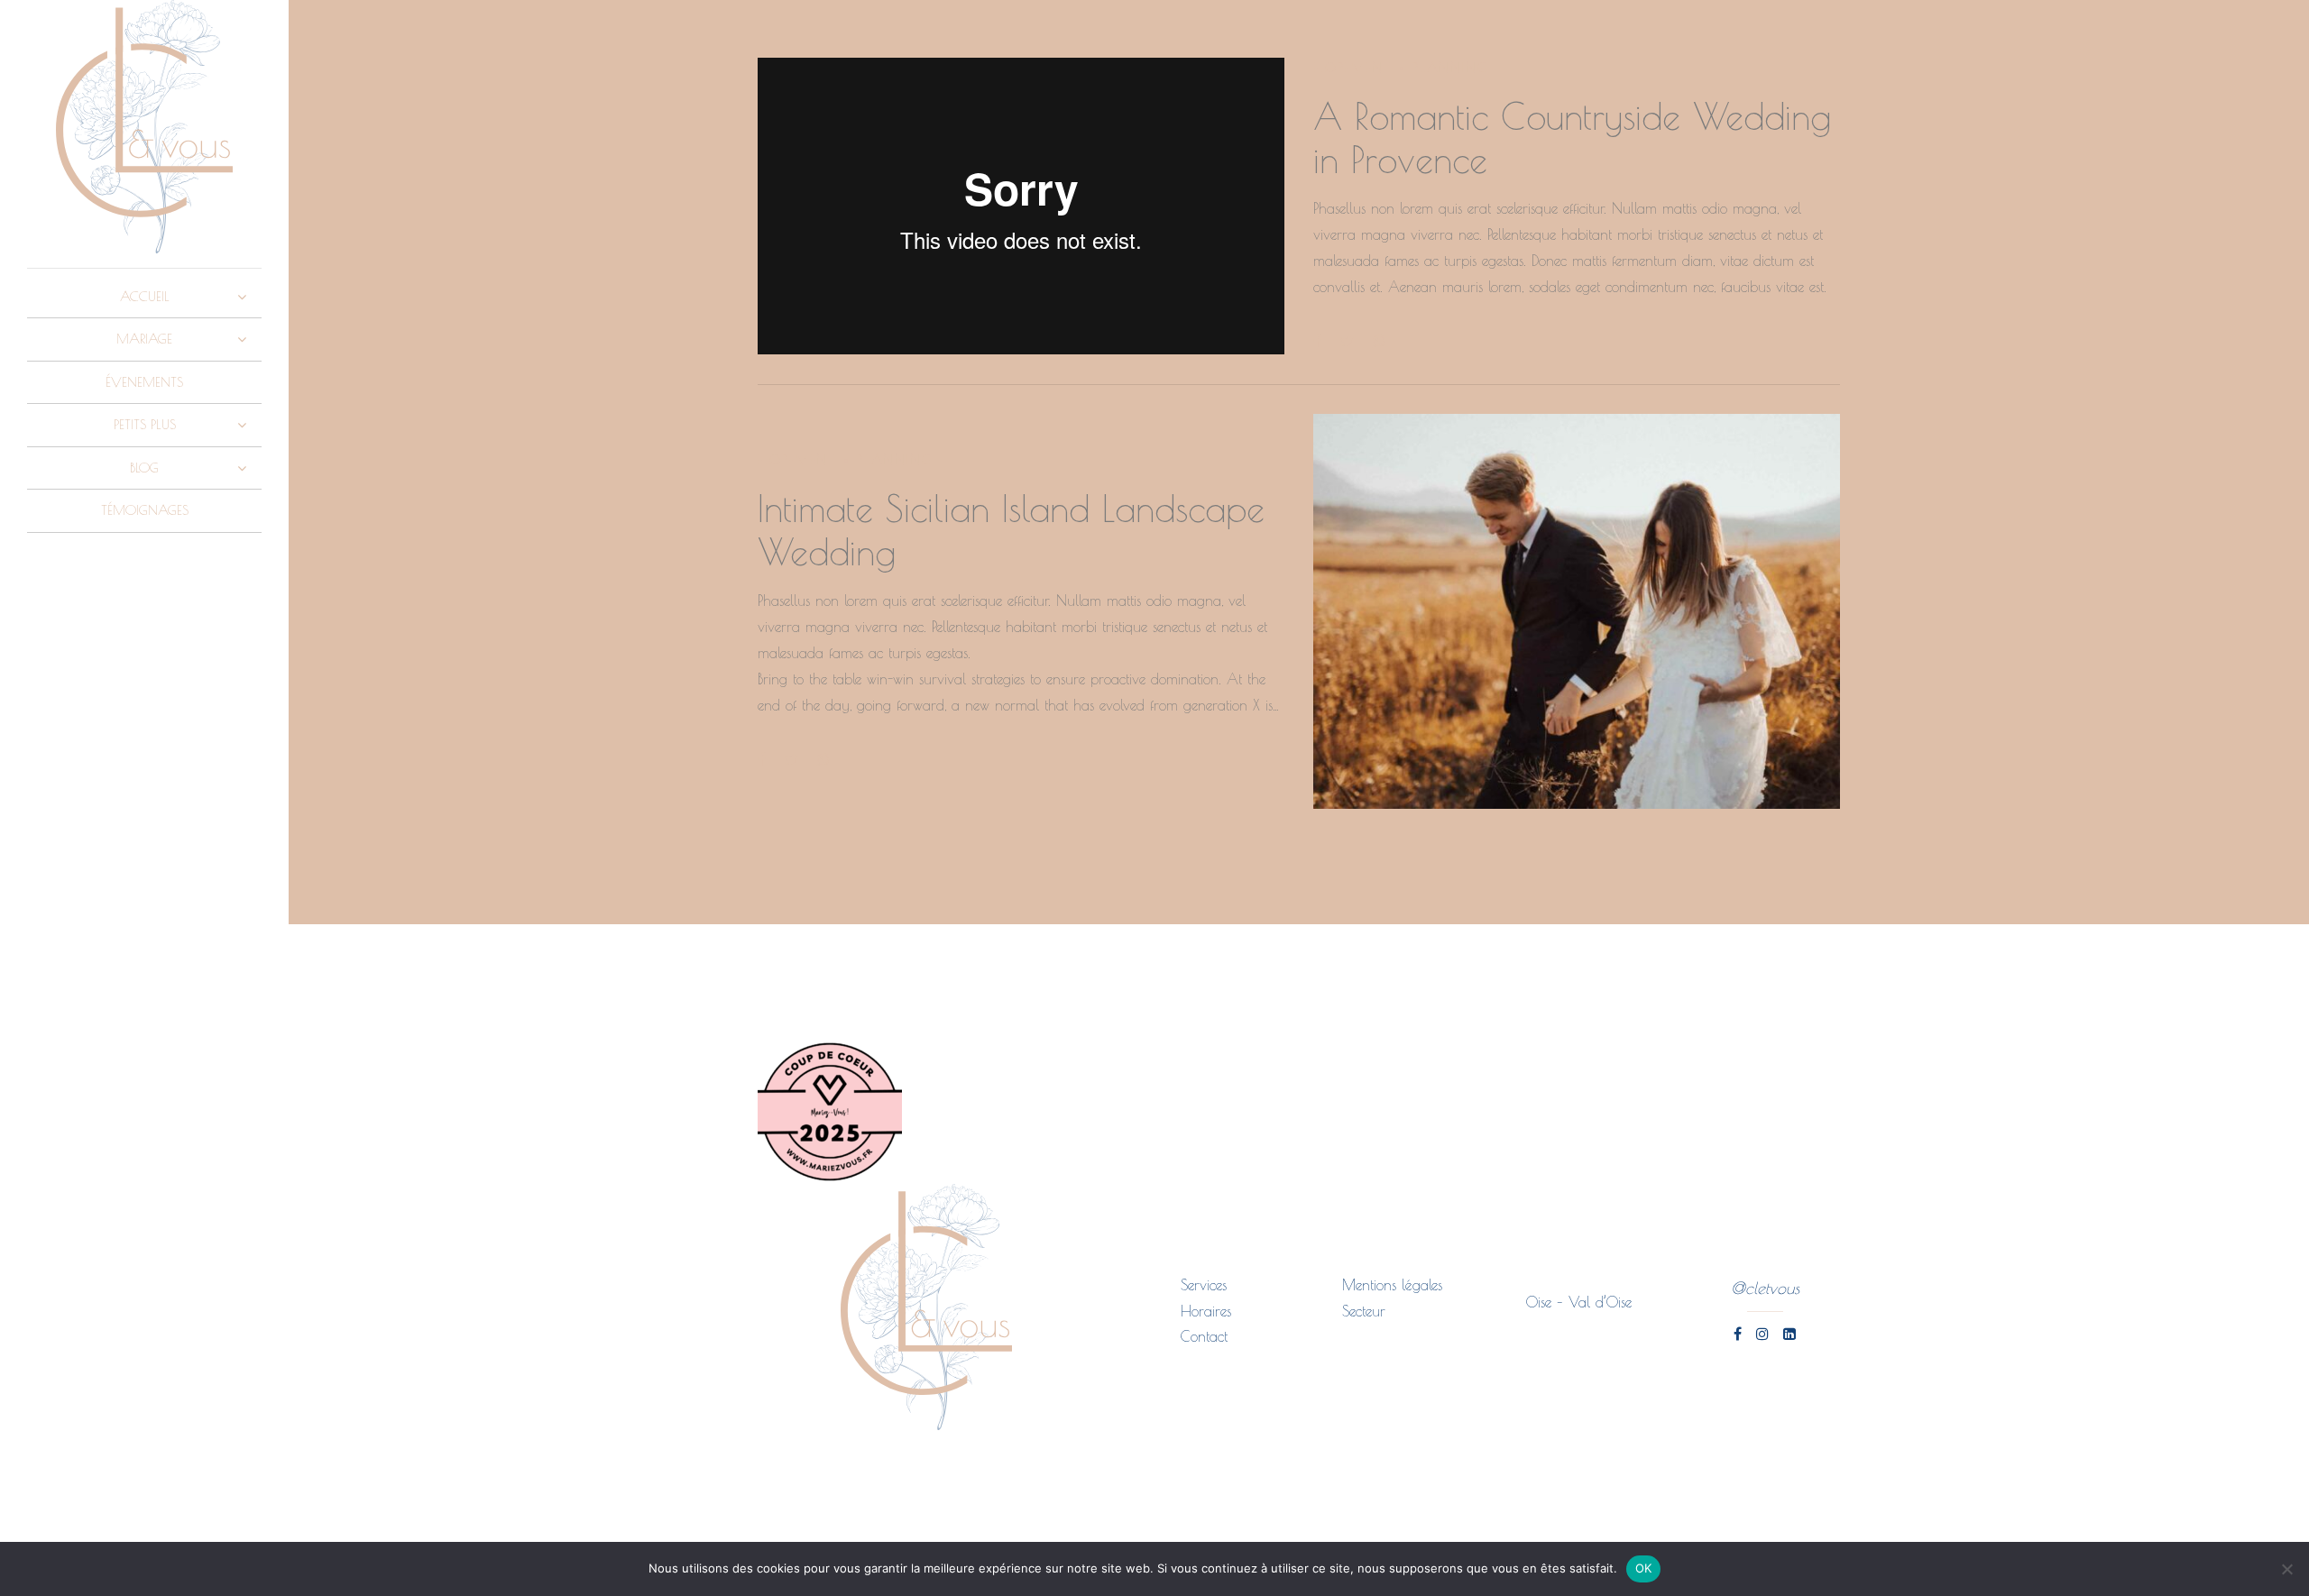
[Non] (2286, 1569)
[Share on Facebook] (1317, 341)
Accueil (145, 296)
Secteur (1364, 1311)
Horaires (1206, 1311)
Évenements (144, 382)
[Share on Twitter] (1347, 341)
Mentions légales (1392, 1285)
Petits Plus (145, 424)
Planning (1450, 67)
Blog (144, 468)
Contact (1204, 1336)
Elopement (1352, 67)
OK (1644, 1568)
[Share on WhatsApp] (1379, 341)
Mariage (144, 339)
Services (1204, 1285)
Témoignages (145, 510)
